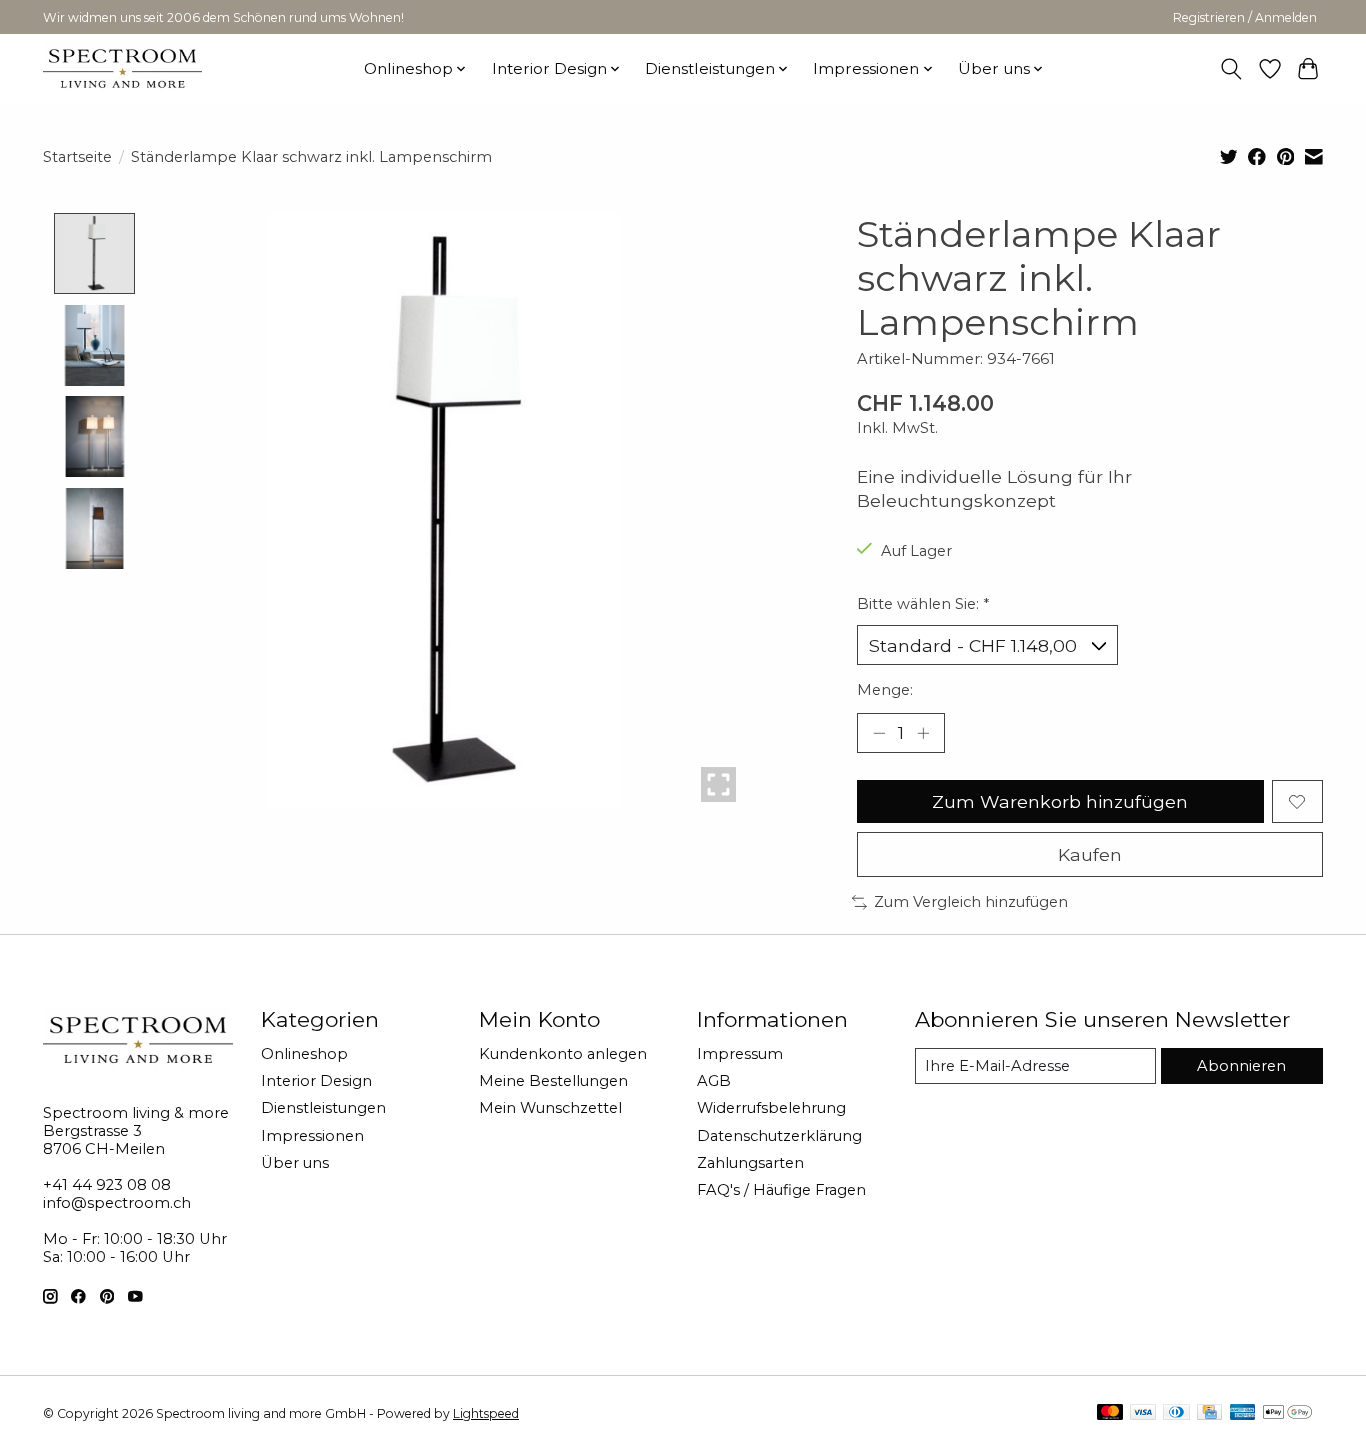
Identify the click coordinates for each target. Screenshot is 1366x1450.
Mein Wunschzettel (550, 1108)
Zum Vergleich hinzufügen (971, 902)
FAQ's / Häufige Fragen (781, 1190)
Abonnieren (1241, 1066)
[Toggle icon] (1231, 69)
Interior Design (316, 1081)
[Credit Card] (1209, 1413)
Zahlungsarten (750, 1163)
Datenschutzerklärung (779, 1136)
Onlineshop (304, 1054)
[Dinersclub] (1176, 1413)
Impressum (740, 1054)
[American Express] (1243, 1413)
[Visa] (1143, 1413)
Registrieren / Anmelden (1245, 17)
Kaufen (1090, 854)
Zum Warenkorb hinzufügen (1060, 801)
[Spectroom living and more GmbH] (122, 68)
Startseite (77, 157)
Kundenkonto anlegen (563, 1054)
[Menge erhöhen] (923, 733)
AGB (714, 1081)
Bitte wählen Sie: (923, 604)
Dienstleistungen (323, 1108)
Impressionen (312, 1136)
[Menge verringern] (879, 733)
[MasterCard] (1110, 1413)
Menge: (885, 690)
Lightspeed (486, 1413)
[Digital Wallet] (1287, 1413)
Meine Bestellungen (553, 1081)
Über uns (295, 1163)
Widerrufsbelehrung (771, 1108)
